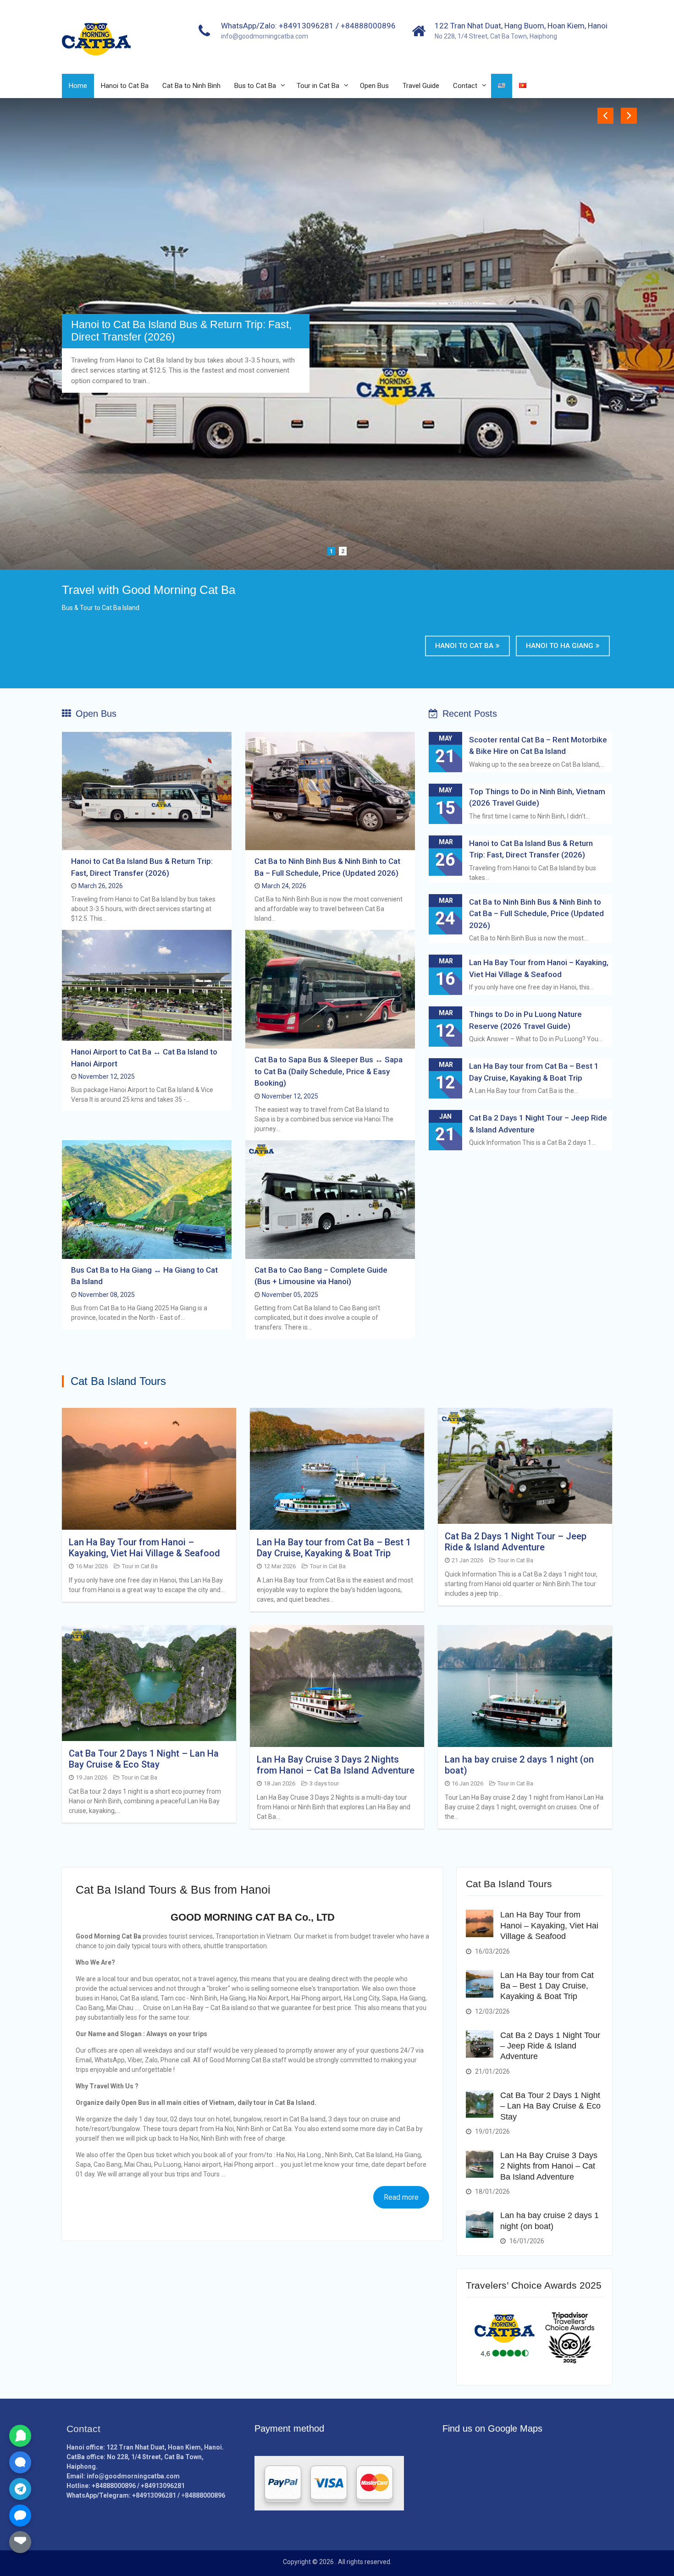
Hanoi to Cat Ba (125, 86)
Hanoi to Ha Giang (560, 646)
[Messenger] (20, 2516)
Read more (401, 2197)
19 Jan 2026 (91, 1777)
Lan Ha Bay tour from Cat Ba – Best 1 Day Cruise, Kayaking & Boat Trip (334, 1548)
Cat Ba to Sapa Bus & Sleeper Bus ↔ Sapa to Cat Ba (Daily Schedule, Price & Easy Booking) (329, 1071)
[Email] (20, 2542)
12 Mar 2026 (280, 1566)
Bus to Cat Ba (255, 86)
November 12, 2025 (107, 1077)
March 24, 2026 (284, 886)
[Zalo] (20, 2462)
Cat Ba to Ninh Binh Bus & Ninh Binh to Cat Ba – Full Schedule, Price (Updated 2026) (184, 331)
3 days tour (324, 1783)
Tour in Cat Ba (318, 86)
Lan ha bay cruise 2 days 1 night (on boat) (519, 1765)
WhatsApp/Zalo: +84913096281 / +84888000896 (308, 26)
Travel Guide (421, 86)
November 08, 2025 (107, 1295)
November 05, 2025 (290, 1295)
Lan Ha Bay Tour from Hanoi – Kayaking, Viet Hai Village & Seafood (144, 1548)
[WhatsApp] (20, 2436)
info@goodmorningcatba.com (265, 36)
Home (78, 86)
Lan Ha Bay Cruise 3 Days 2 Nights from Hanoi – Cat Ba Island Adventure (336, 1765)
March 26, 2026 (101, 886)
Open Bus (374, 86)
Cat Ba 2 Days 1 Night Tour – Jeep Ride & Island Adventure (516, 1542)
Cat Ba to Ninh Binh (191, 86)
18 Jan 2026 (279, 1783)
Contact (465, 86)
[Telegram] (20, 2489)
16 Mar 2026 (92, 1566)
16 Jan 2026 (467, 1783)
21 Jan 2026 (467, 1560)
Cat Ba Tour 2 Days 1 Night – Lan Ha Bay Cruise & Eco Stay (144, 1759)
